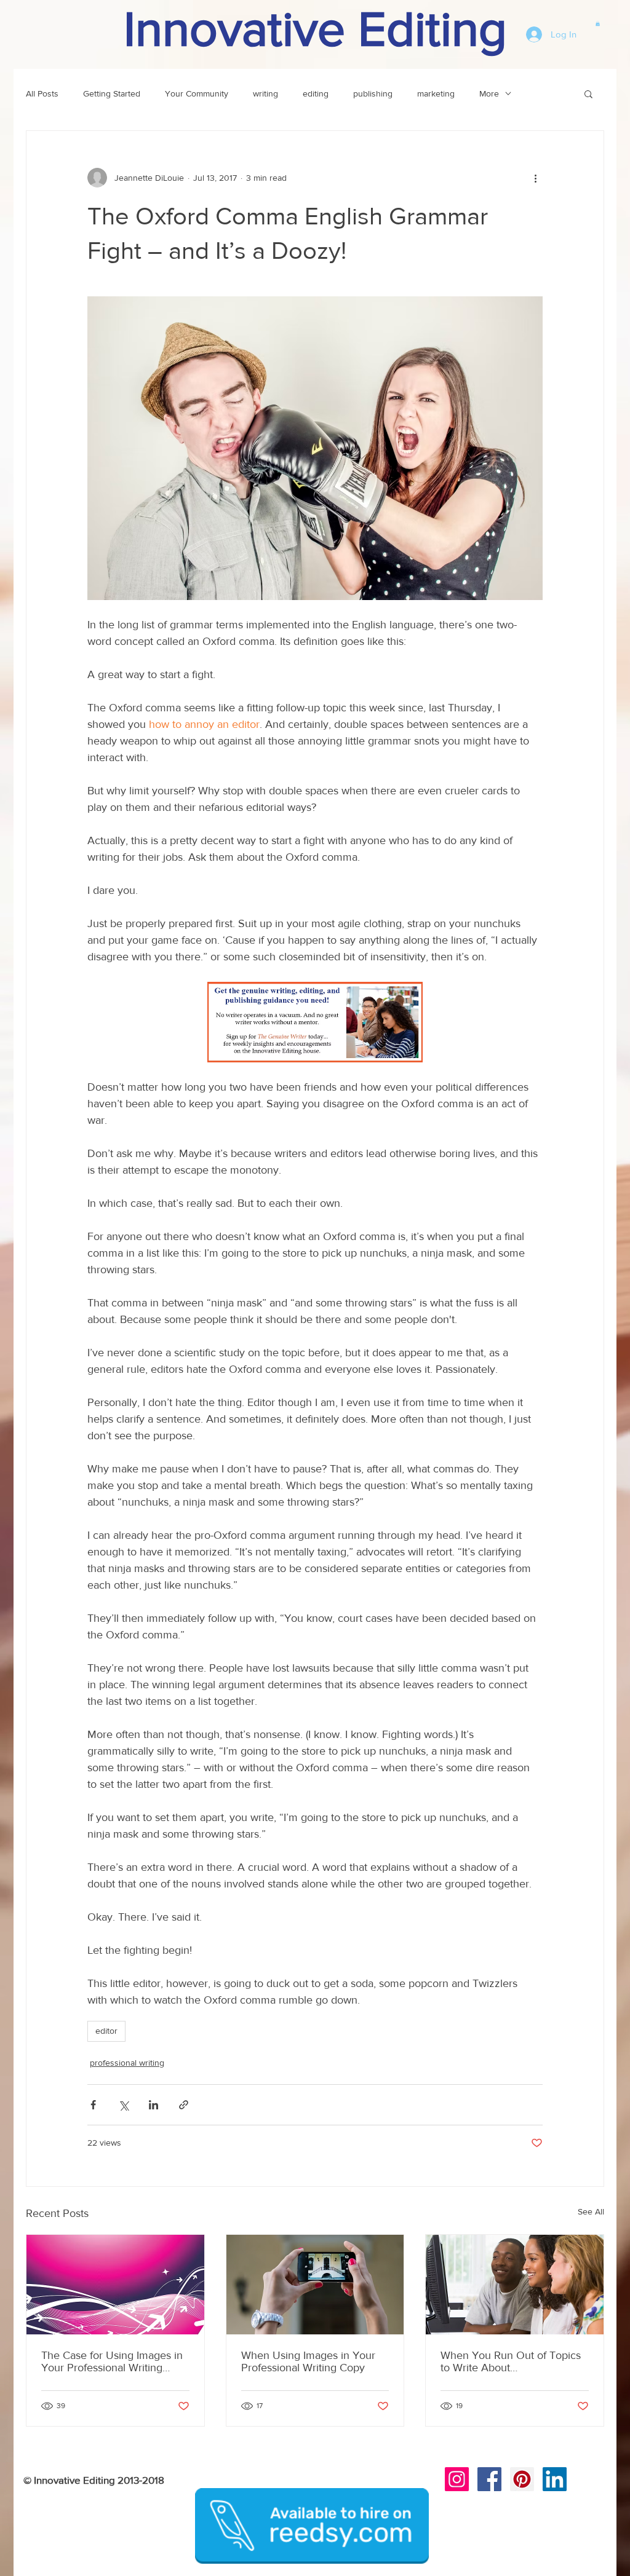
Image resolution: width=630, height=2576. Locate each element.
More (489, 93)
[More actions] (535, 178)
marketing (436, 93)
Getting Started (112, 93)
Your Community (197, 93)
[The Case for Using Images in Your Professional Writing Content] (115, 2285)
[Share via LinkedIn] (154, 2105)
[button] (598, 23)
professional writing (127, 2063)
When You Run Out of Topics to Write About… (511, 2361)
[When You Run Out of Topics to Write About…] (515, 2285)
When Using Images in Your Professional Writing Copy (308, 2361)
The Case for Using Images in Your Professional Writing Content (112, 2361)
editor (106, 2031)
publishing (373, 93)
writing (265, 93)
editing (316, 93)
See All (591, 2211)
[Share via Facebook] (93, 2105)
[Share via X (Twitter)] (123, 2105)
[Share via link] (184, 2105)
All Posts (42, 93)
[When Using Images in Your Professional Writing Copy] (315, 2285)
